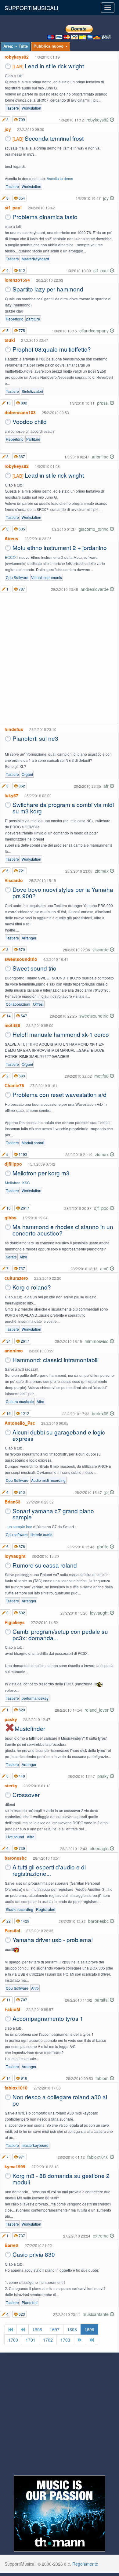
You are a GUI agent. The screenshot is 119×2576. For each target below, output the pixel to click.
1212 (25, 1413)
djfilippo (13, 1164)
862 (21, 786)
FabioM (12, 2009)
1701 (31, 2340)
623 (21, 2314)
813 (21, 1492)
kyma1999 (15, 2166)
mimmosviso (97, 1341)
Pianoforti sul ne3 (35, 738)
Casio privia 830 (34, 2254)
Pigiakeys (15, 1622)
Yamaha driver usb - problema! (53, 1939)
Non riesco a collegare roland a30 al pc (60, 2100)
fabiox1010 (16, 2088)
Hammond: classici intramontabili (56, 1360)
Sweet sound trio (34, 968)
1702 (48, 2340)
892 (23, 403)
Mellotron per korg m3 (41, 1173)
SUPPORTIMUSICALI (31, 8)
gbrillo (103, 1547)
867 (21, 456)
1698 (72, 2329)
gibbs (11, 1217)
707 (23, 2000)
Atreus (11, 538)
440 (21, 1776)
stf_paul (13, 208)
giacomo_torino (94, 529)
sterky (11, 1785)
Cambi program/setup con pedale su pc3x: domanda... (60, 1634)
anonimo (101, 457)
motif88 (12, 1025)
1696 (37, 2329)
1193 (22, 1154)
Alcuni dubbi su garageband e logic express (59, 1435)
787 (21, 589)
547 (23, 1016)
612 (21, 270)
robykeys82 (17, 57)
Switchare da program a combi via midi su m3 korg (63, 808)
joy (8, 129)
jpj (107, 1492)
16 (8, 1208)
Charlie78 (14, 1085)
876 (21, 1546)
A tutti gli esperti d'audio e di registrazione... (49, 1870)
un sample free (20, 1527)
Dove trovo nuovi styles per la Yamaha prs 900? (63, 892)
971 (21, 2157)
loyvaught (15, 1556)
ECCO (10, 557)
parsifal (102, 2000)
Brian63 (13, 1502)
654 (21, 198)
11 (8, 2000)
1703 (65, 2340)
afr (107, 786)
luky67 (11, 795)
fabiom (103, 2078)
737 (21, 1268)
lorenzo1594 (17, 280)
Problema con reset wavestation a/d (60, 1094)
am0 (105, 1268)
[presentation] (16, 47)
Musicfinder (30, 1728)
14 (8, 1016)
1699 (89, 2329)
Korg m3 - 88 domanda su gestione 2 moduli (61, 2179)
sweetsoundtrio (21, 959)
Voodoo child (30, 421)
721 (21, 871)
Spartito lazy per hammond (48, 289)
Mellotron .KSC (17, 1183)
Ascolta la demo (60, 178)
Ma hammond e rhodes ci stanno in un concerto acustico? (63, 1230)
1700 (13, 2340)
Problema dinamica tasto (45, 217)
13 (8, 403)
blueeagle (100, 1848)
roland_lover (97, 1710)
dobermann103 (20, 412)
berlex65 (101, 1413)
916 (23, 2078)
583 (21, 1076)
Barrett (12, 2245)
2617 (25, 1208)
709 (21, 119)
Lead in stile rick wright (54, 66)
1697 (55, 2329)
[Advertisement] (60, 659)
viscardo (101, 950)
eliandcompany (95, 331)
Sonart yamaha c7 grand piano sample (53, 1514)
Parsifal (12, 1930)
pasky (11, 1719)
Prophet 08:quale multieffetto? (52, 349)
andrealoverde (95, 589)
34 (8, 1341)
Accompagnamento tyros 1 (48, 2018)
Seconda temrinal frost (54, 138)
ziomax (102, 871)
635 (21, 529)
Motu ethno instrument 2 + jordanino (60, 547)
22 (8, 1921)
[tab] (16, 47)
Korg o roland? (32, 1287)
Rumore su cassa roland (45, 1565)
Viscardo (14, 880)
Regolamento (85, 2564)
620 (21, 1710)
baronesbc (16, 1858)
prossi (103, 403)
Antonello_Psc (20, 1423)
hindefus (14, 729)
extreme (101, 2236)
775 (21, 330)
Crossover (26, 1795)
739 (21, 1848)
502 (21, 1613)
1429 (25, 1921)
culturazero (16, 1278)
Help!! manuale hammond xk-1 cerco (61, 1034)
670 (21, 949)
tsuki (10, 340)
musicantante (96, 2314)
